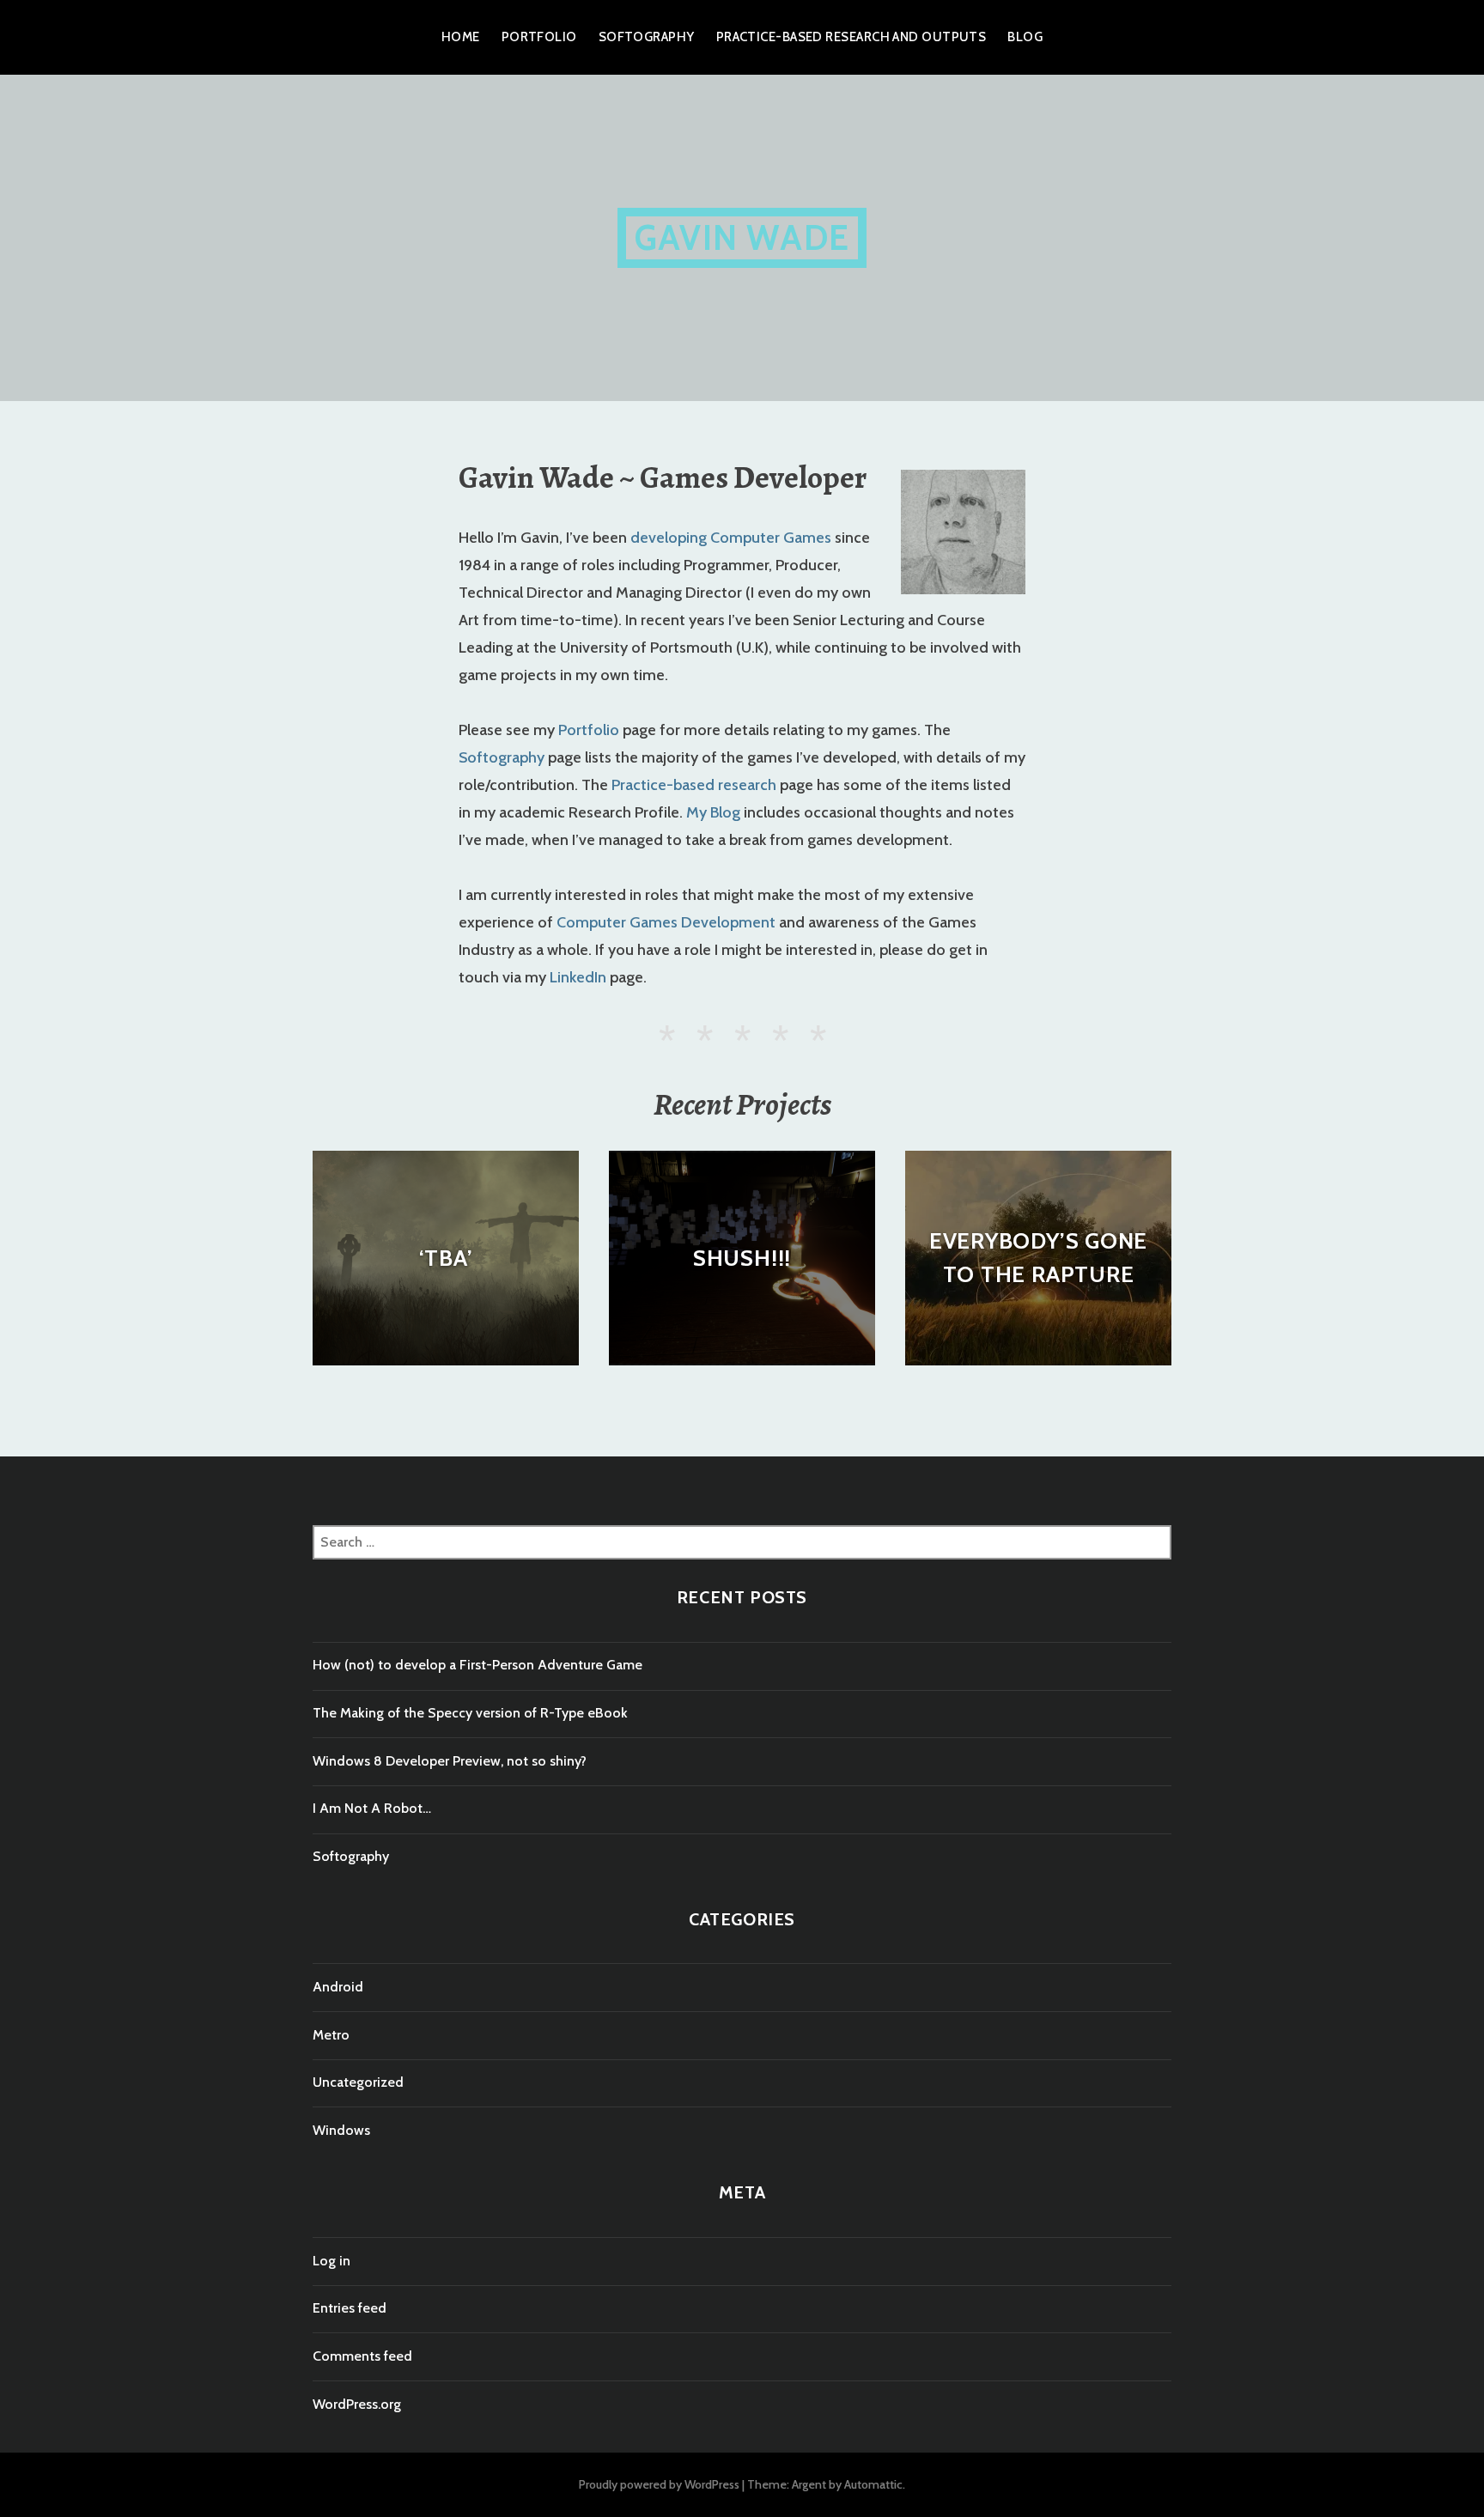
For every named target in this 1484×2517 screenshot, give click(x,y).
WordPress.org (357, 2404)
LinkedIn (578, 977)
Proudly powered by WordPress (659, 2484)
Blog (1025, 37)
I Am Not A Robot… (372, 1808)
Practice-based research (694, 785)
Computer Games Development (666, 922)
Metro (331, 2035)
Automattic (873, 2484)
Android (338, 1987)
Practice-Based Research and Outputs (851, 37)
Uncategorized (358, 2082)
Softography (647, 37)
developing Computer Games (731, 538)
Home (461, 37)
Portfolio (539, 37)
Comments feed (362, 2356)
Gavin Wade (742, 237)
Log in (331, 2261)
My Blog (713, 812)
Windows (341, 2130)
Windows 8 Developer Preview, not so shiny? (450, 1761)
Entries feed (350, 2308)
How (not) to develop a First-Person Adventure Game (477, 1665)
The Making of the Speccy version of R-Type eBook (470, 1713)
